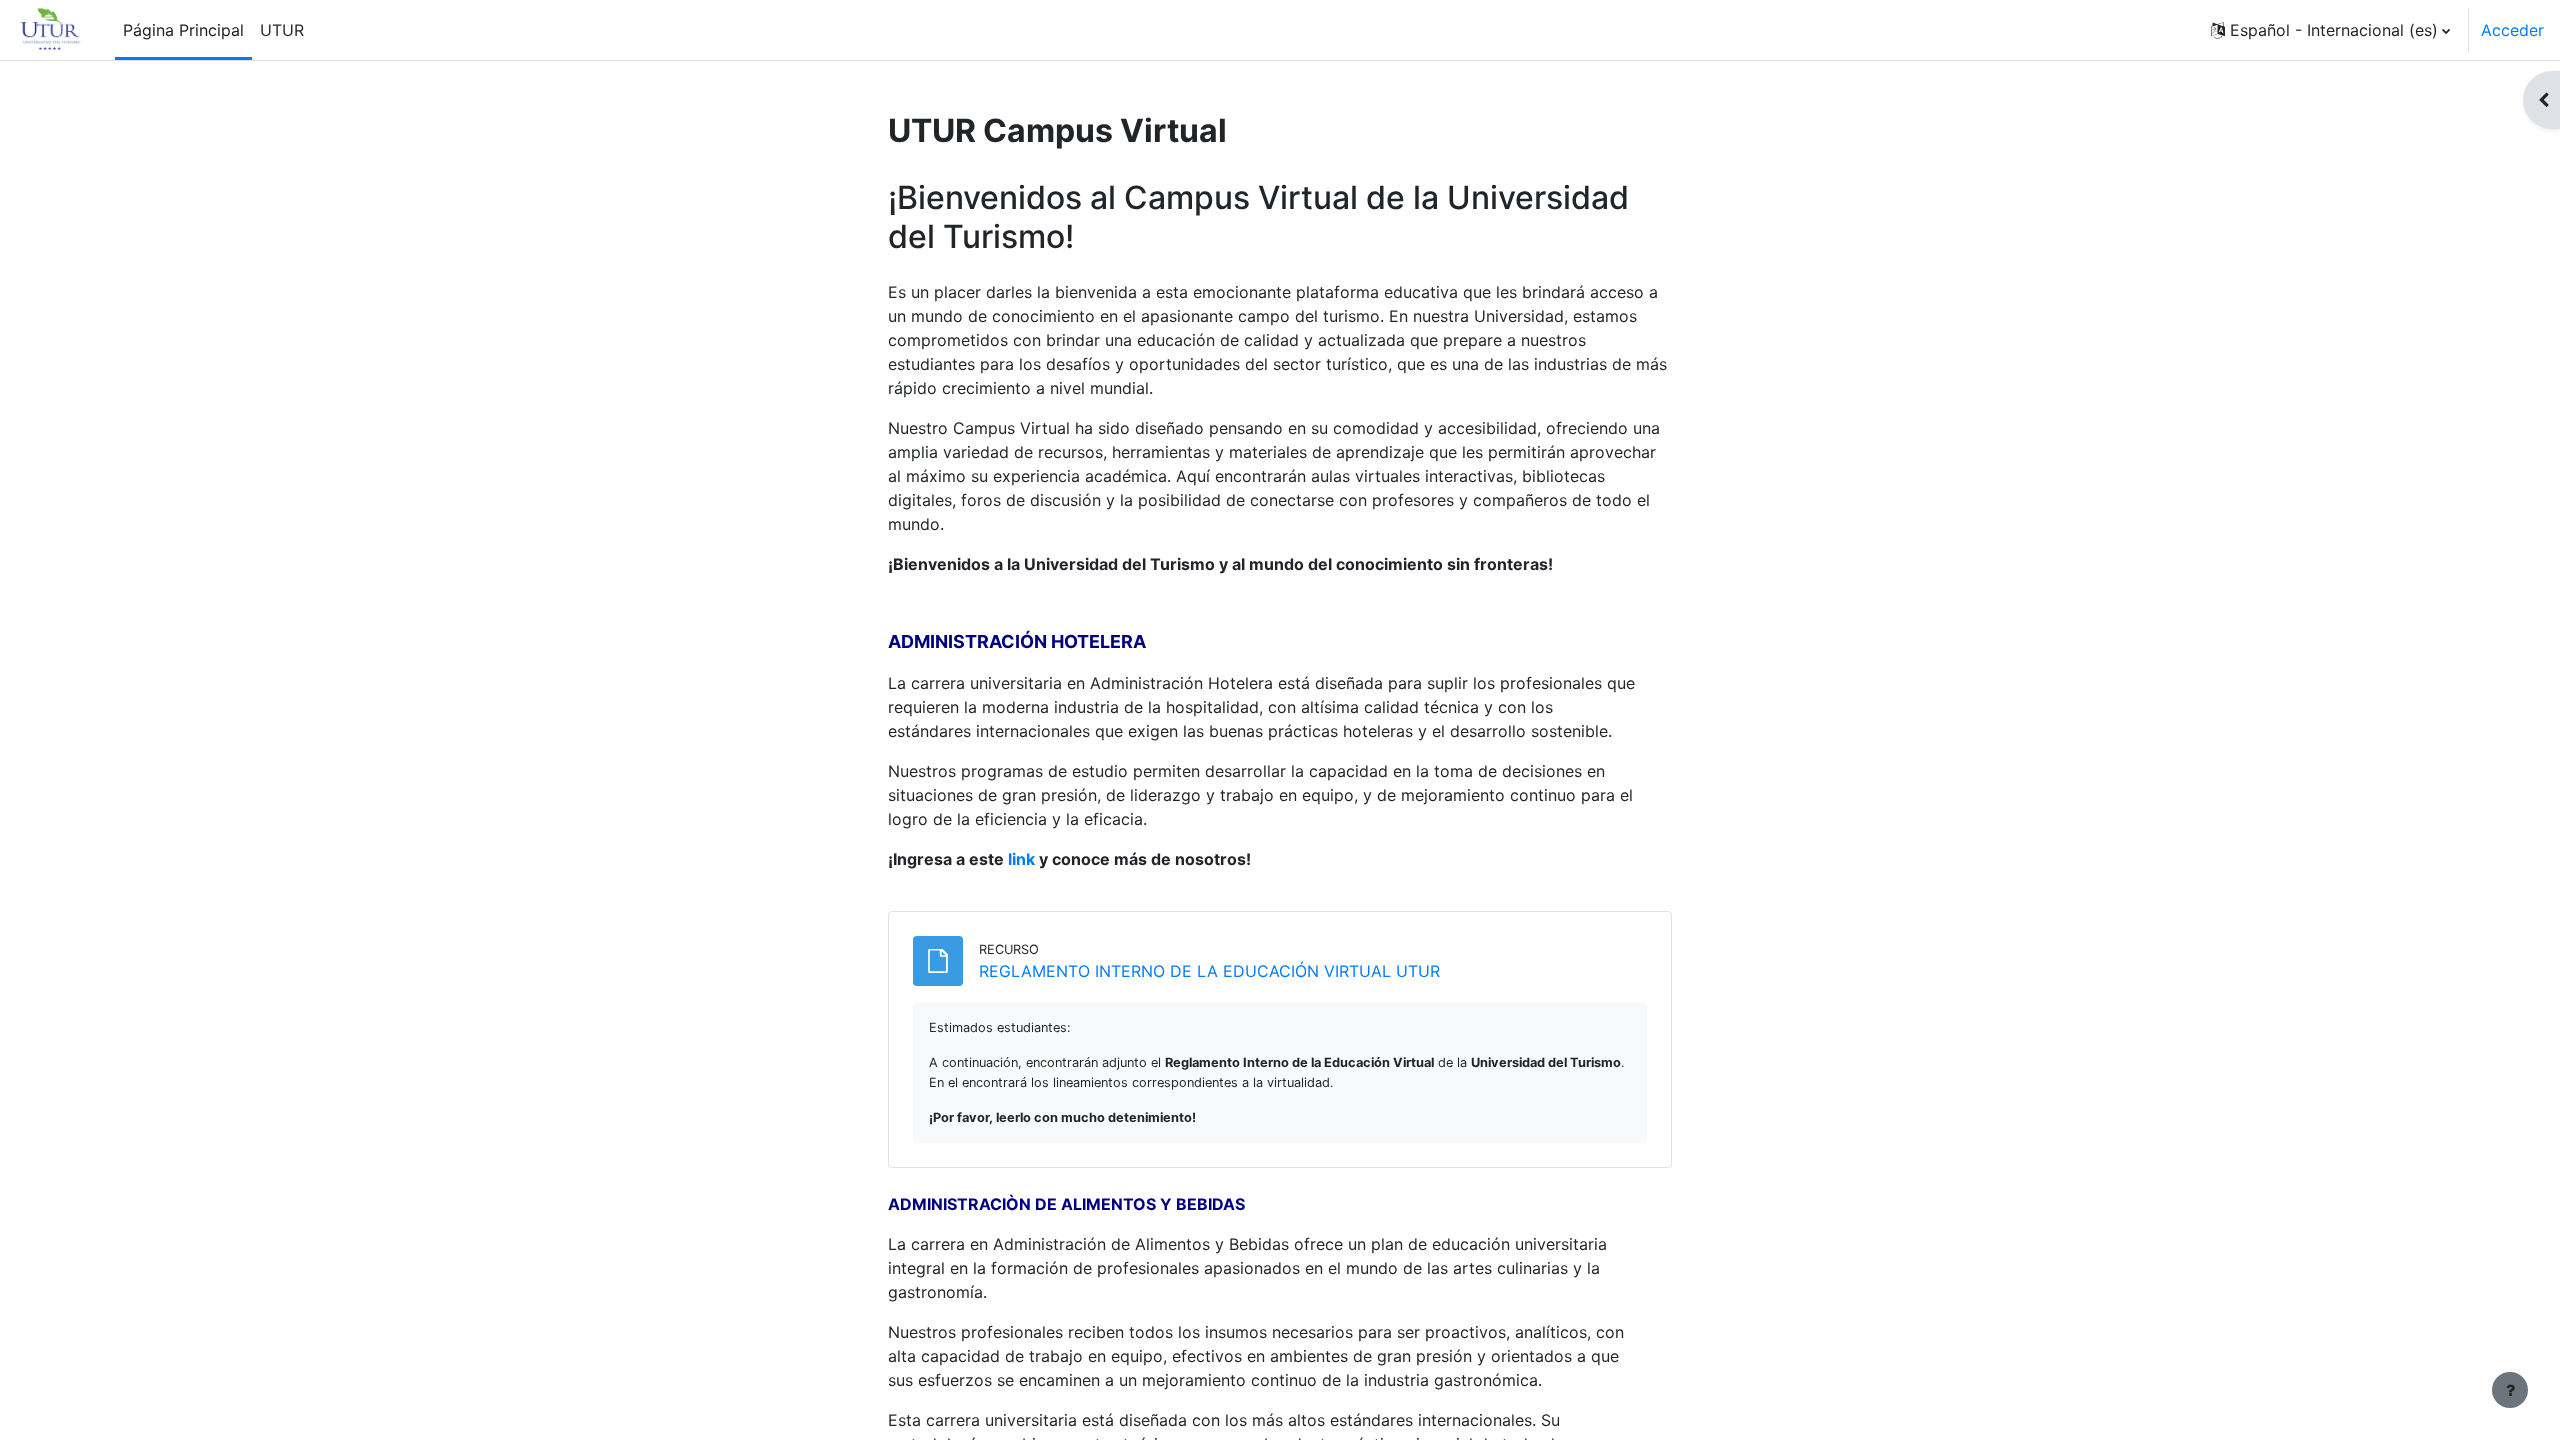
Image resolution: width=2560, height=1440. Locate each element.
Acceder (2512, 30)
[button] (2330, 30)
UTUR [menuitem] (282, 30)
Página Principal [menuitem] (183, 30)
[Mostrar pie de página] (2510, 1390)
